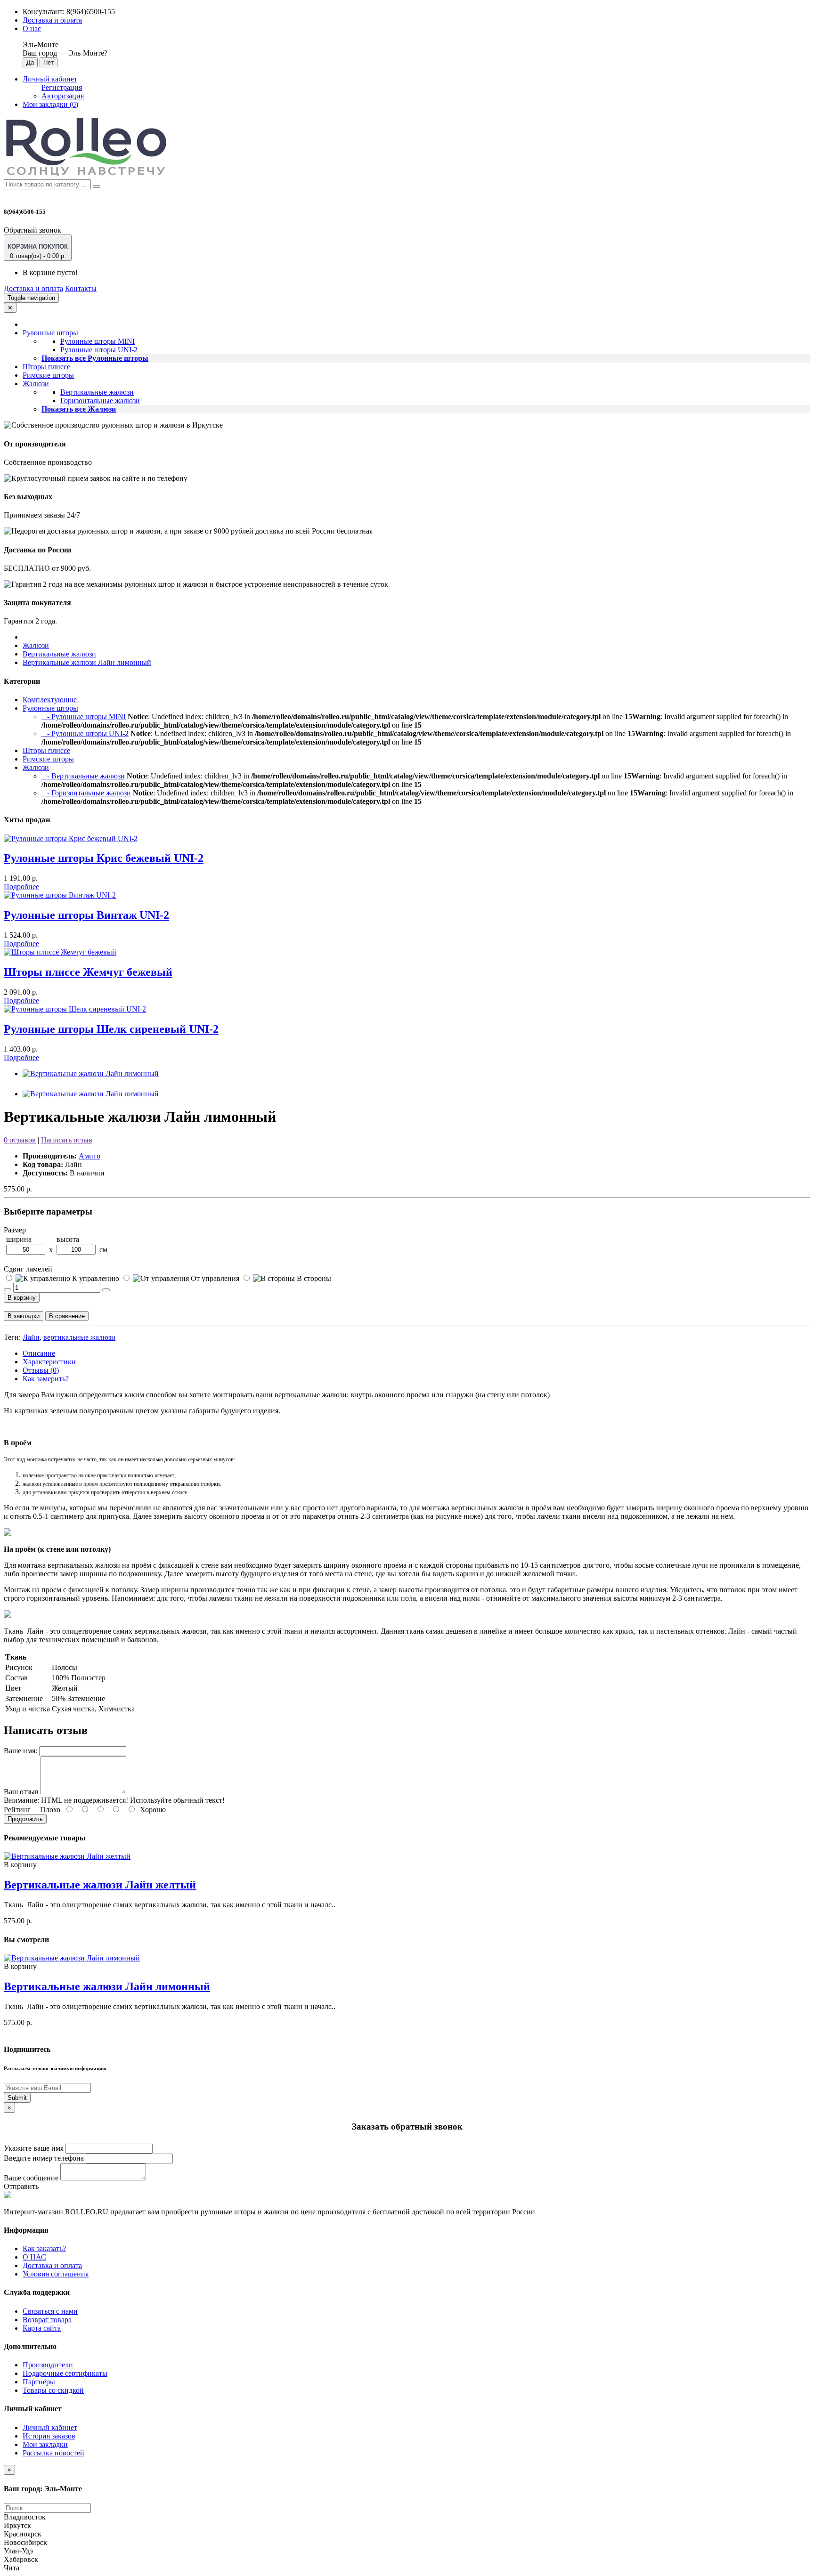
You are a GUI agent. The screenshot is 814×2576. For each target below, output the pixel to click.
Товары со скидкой (53, 2390)
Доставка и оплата (52, 20)
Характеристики (49, 1362)
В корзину (22, 1298)
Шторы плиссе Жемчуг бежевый (88, 972)
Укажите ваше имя (34, 2148)
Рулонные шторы (50, 708)
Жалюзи (36, 645)
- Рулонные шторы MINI (84, 717)
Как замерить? (46, 1379)
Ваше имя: (20, 1751)
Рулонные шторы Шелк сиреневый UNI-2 (111, 1029)
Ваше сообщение (31, 2178)
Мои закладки (45, 2444)
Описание (39, 1353)
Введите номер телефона (44, 2158)
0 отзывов (20, 1140)
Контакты (81, 288)
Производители (48, 2365)
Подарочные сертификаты (65, 2373)
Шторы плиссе (46, 367)
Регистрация (62, 87)
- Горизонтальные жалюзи (86, 793)
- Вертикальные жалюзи (83, 776)
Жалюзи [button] (36, 384)
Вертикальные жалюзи (97, 392)
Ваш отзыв (21, 1792)
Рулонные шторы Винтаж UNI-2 (86, 915)
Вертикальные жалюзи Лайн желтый (100, 1885)
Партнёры (39, 2382)
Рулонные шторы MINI (98, 341)
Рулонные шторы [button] (50, 333)
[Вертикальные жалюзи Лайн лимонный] (91, 1073)
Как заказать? (44, 2248)
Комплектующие (50, 700)
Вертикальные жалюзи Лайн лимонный (87, 662)
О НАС (34, 2257)
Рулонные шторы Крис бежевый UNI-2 (104, 858)
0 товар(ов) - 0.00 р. (38, 251)
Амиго (90, 1156)
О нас (32, 28)
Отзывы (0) (41, 1370)
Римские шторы (48, 375)
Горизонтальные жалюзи (100, 401)
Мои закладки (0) (50, 104)
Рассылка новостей (53, 2453)
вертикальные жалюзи (79, 1337)
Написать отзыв (67, 1140)
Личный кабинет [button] (50, 79)
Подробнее (21, 887)
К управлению (96, 1278)
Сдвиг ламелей (28, 1269)
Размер (15, 1230)
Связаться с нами (50, 2311)
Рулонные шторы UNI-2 (99, 350)
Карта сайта (42, 2328)
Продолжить (25, 1819)
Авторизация (63, 96)
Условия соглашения (56, 2274)
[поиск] (97, 186)
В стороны (313, 1278)
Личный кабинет (50, 2427)
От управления (215, 1278)
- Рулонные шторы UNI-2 (85, 733)
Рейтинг (17, 1810)
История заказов (49, 2436)
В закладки (24, 1316)
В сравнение (67, 1316)
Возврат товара (47, 2320)
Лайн (31, 1337)
